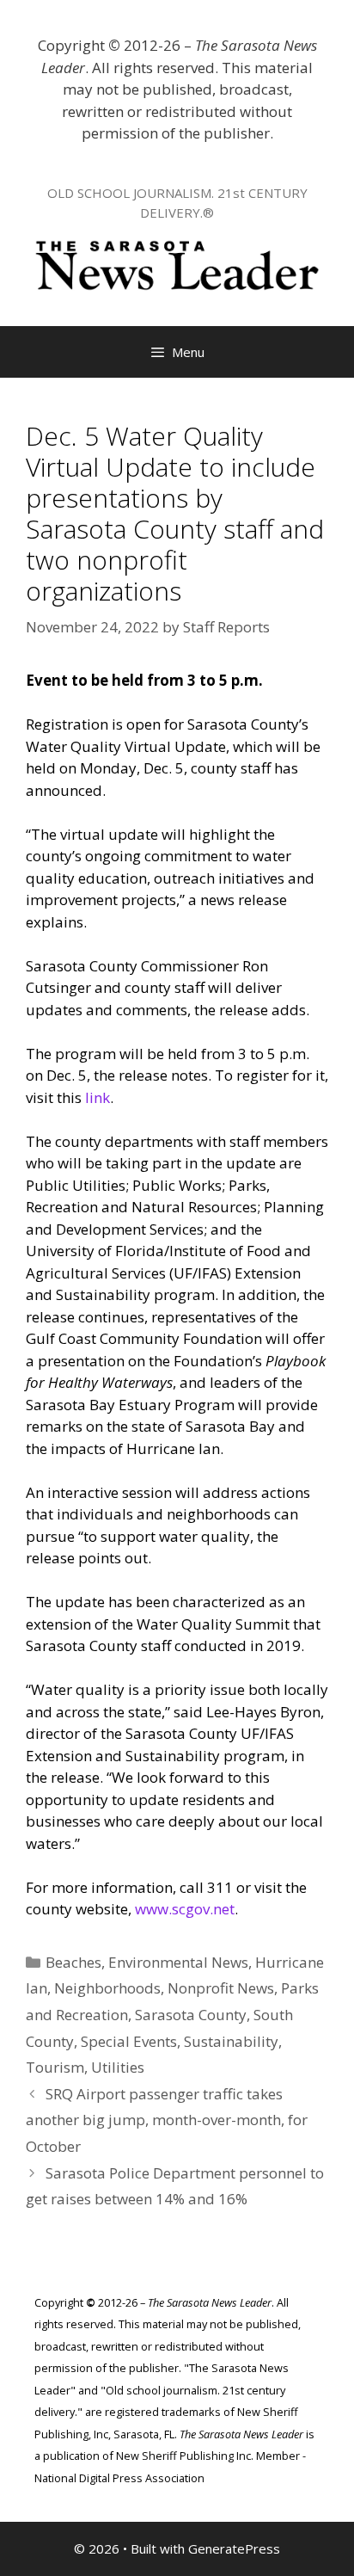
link (98, 1097)
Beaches (73, 1962)
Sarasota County (191, 2015)
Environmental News (178, 1962)
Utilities (118, 2067)
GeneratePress (234, 2548)
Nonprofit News (221, 1988)
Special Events (129, 2041)
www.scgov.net (185, 1909)
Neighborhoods (107, 1988)
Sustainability (231, 2041)
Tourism (55, 2067)
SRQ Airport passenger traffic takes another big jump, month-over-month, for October (167, 2120)
